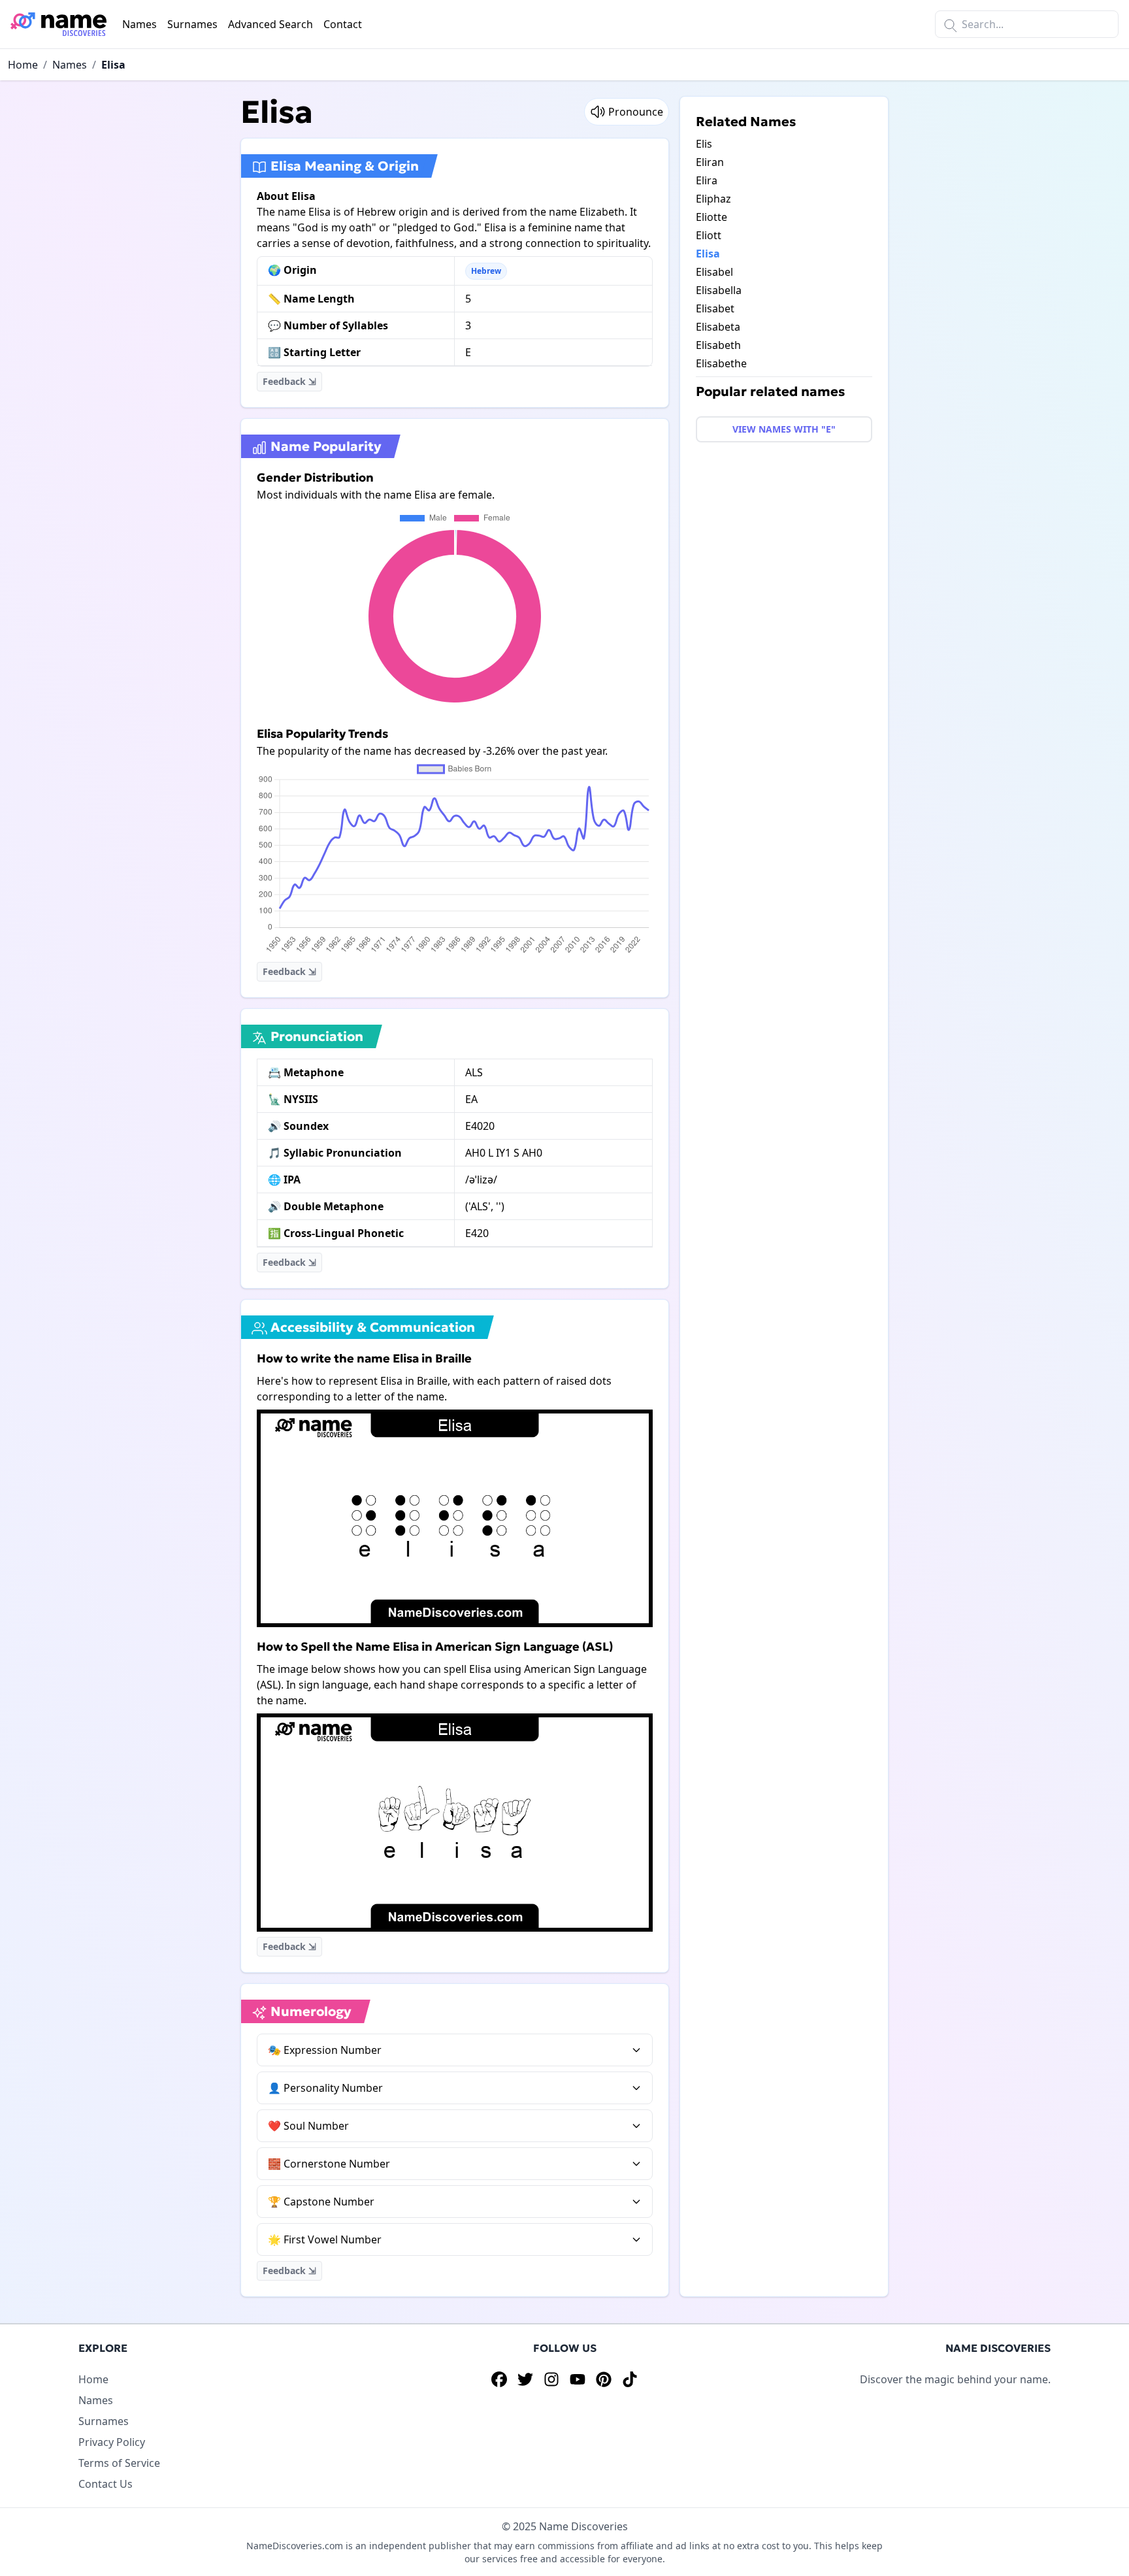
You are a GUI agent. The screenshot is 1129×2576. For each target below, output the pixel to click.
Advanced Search (270, 24)
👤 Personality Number (325, 2088)
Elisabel (714, 272)
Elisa (113, 65)
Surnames (192, 24)
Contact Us (106, 2484)
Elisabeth (718, 345)
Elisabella (719, 290)
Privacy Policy (112, 2442)
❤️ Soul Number (308, 2126)
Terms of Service (119, 2463)
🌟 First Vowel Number (325, 2239)
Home (23, 65)
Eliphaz (713, 199)
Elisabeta (718, 327)
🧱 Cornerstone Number (329, 2164)
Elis (704, 144)
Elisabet (715, 308)
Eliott (709, 235)
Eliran (710, 162)
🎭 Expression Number (325, 2050)
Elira (707, 180)
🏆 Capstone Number (321, 2202)
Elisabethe (721, 363)
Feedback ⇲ (289, 381)
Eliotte (712, 217)
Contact (343, 24)
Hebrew (486, 271)
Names (139, 24)
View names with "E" (784, 429)
